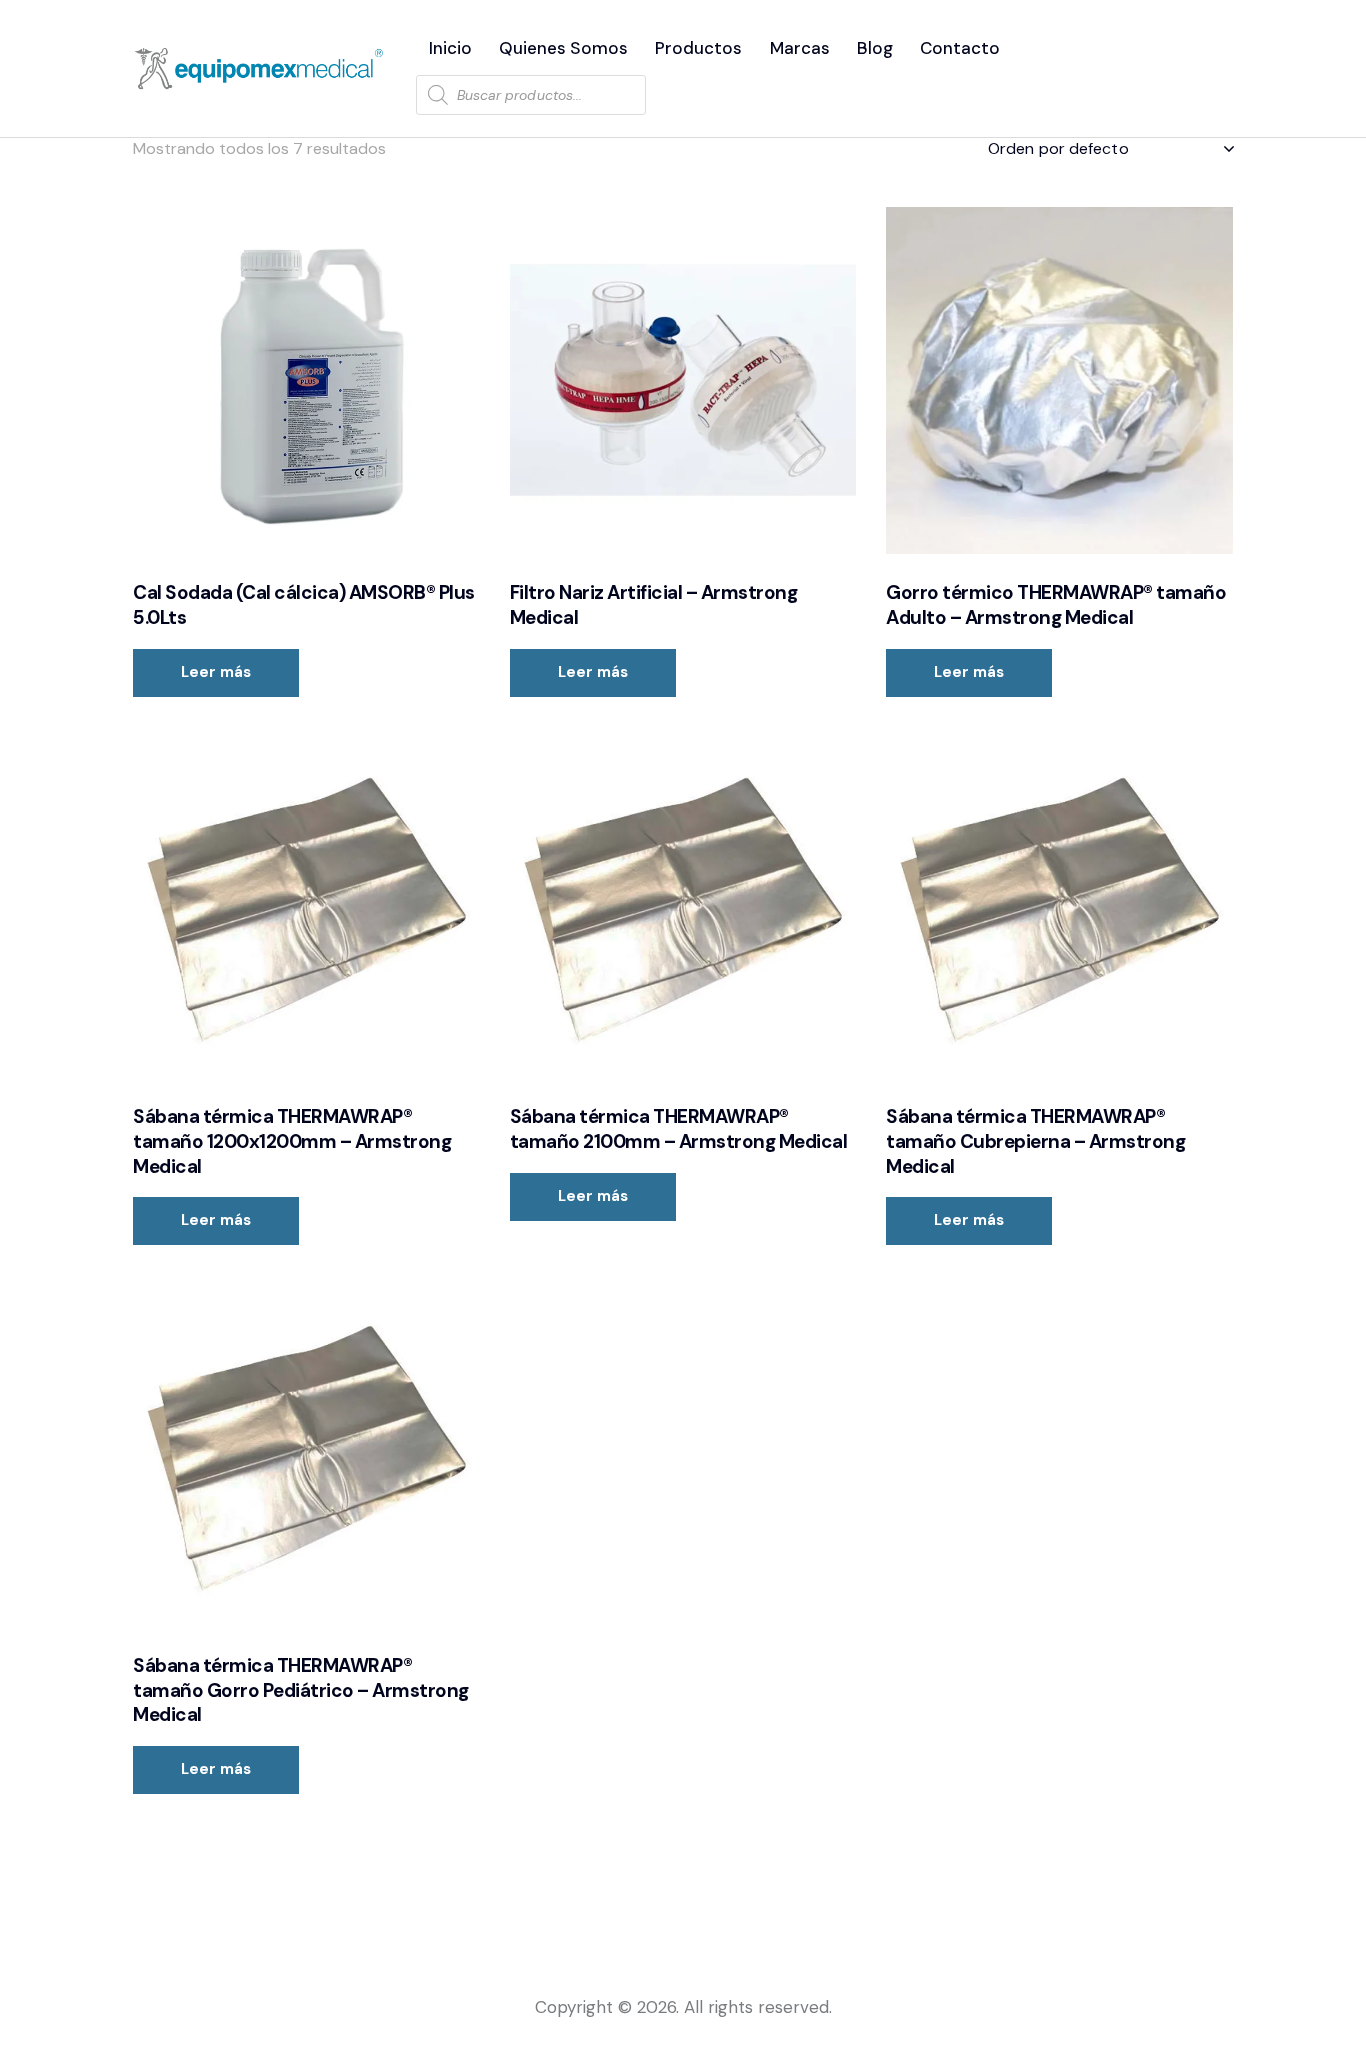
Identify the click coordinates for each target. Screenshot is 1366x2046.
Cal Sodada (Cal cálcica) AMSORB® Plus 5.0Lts (304, 605)
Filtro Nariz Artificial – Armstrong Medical (654, 605)
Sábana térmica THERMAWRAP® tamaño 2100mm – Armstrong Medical (679, 1129)
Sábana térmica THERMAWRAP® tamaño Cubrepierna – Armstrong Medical (1035, 1141)
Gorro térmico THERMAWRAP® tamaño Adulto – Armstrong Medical (1056, 605)
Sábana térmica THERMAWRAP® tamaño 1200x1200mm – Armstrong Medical (292, 1141)
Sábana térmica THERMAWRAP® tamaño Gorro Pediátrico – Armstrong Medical (301, 1690)
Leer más (216, 672)
